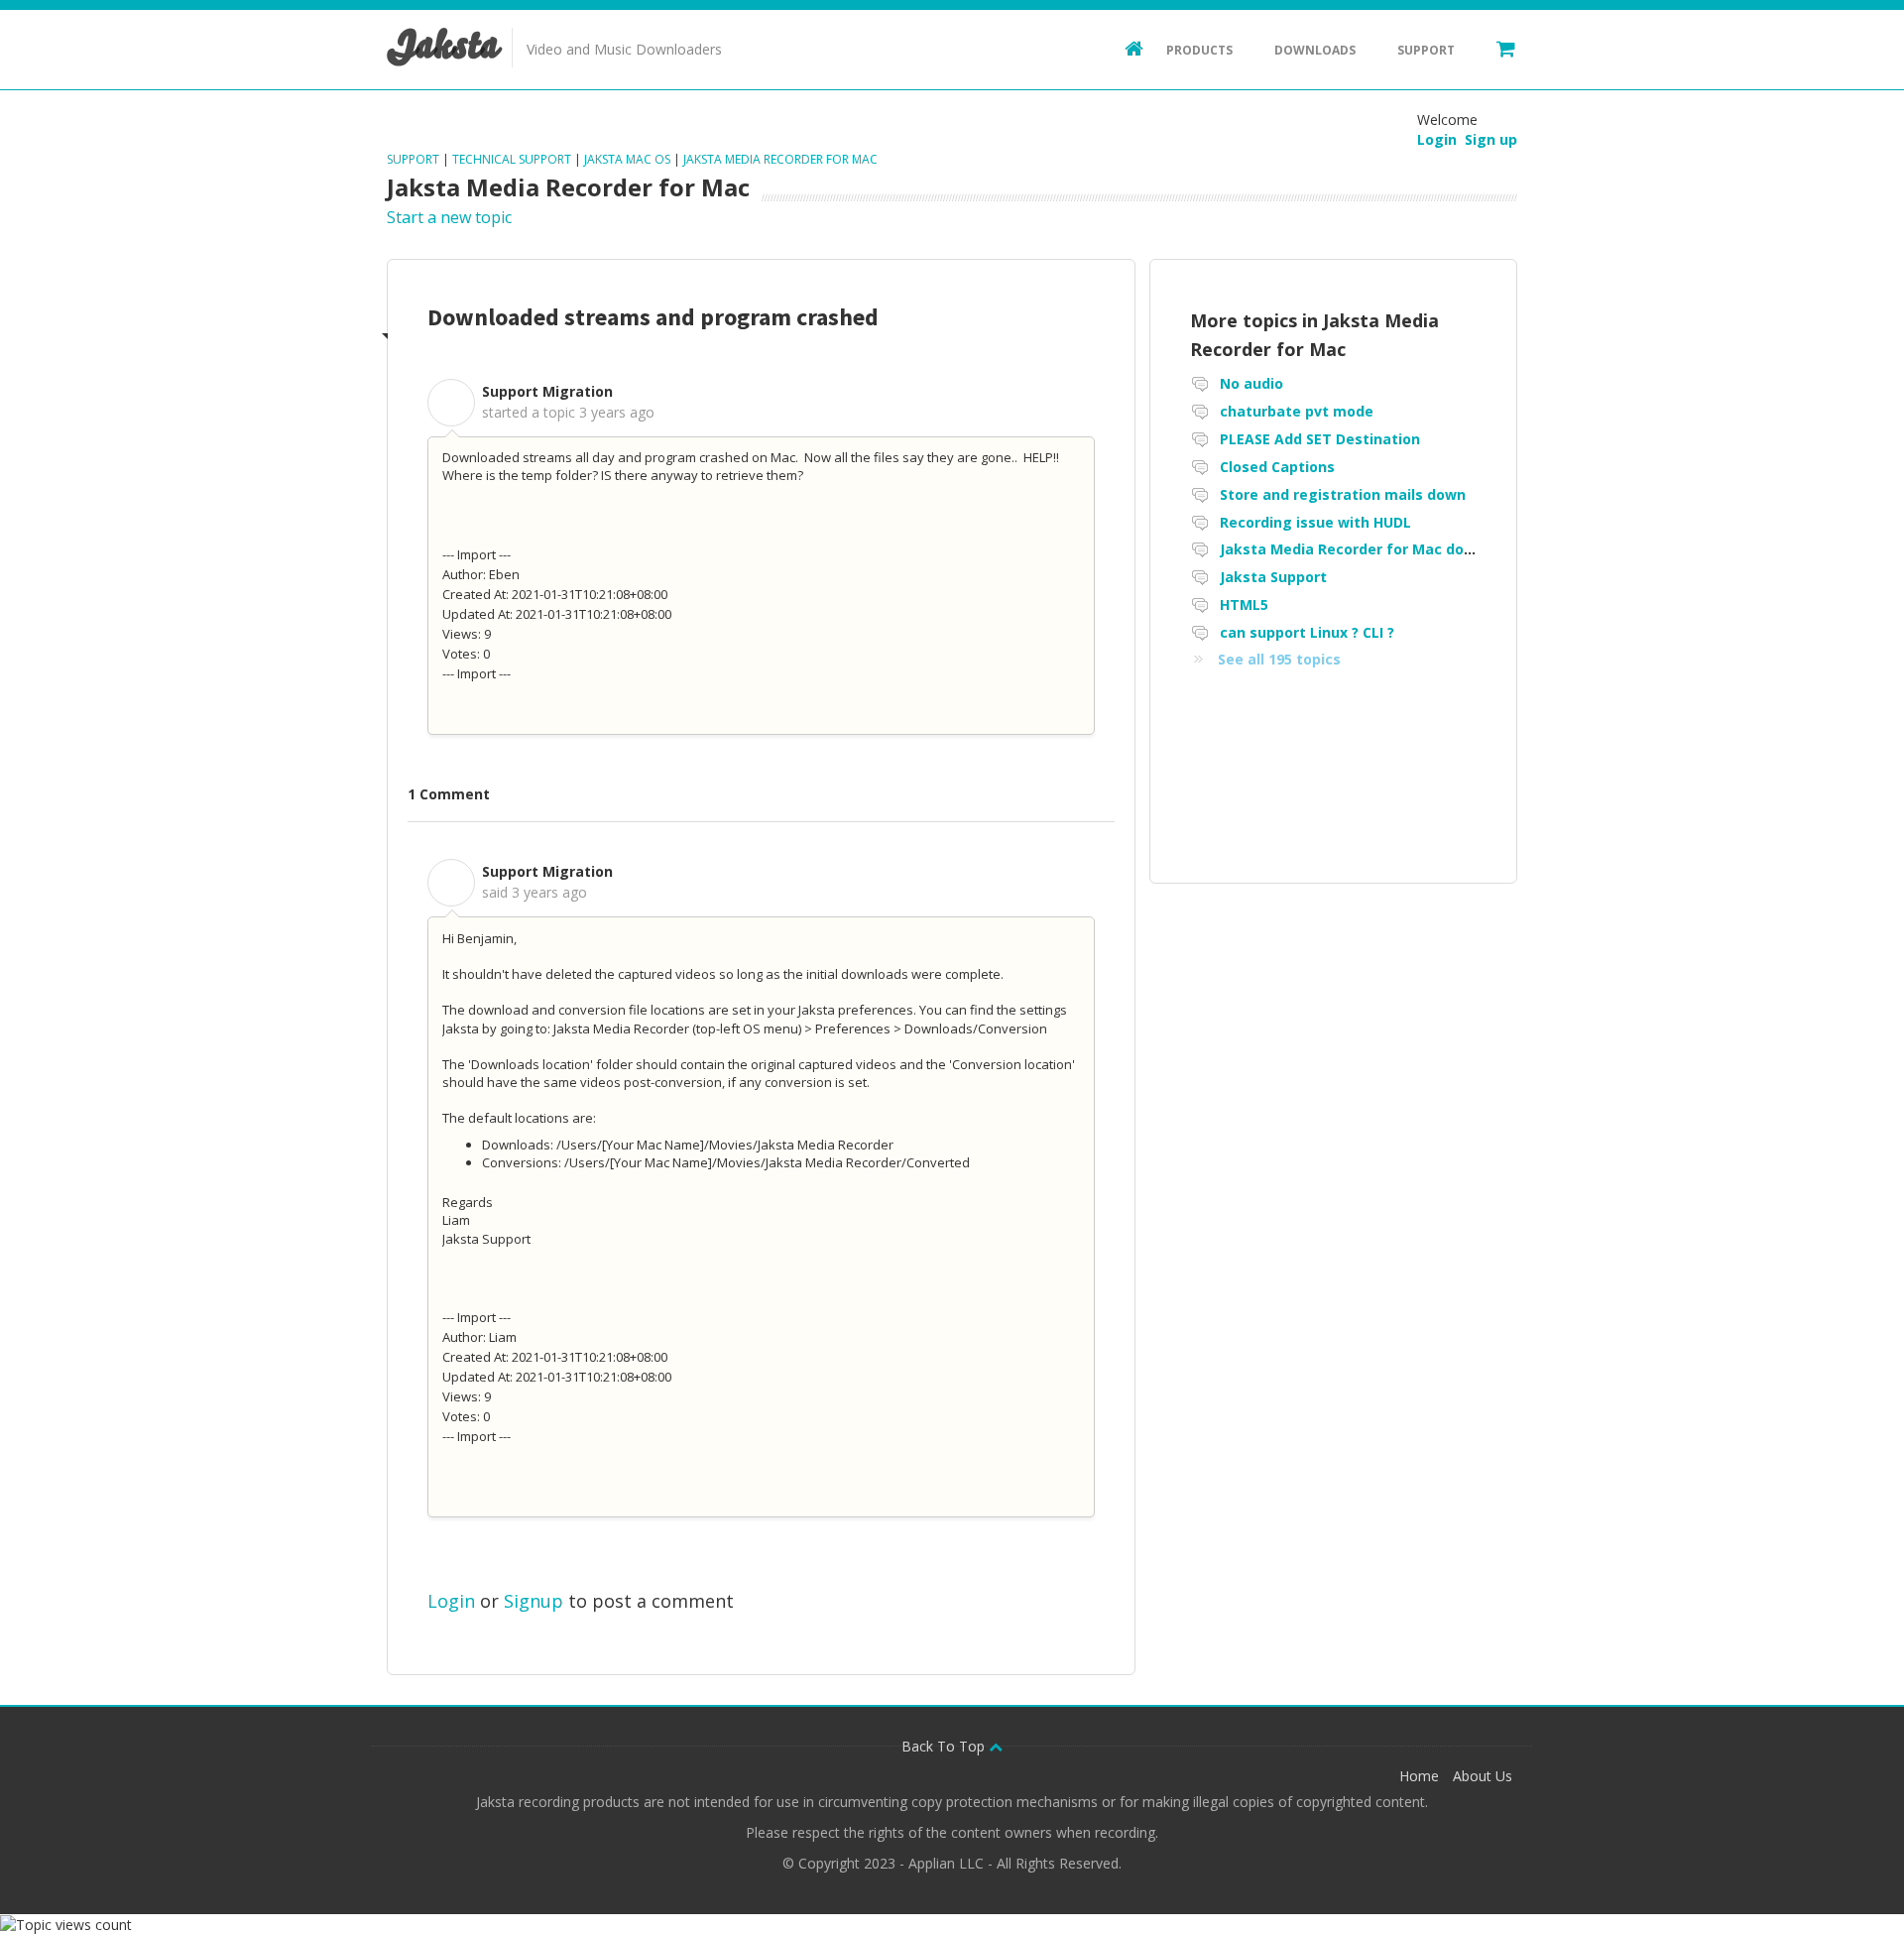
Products (1199, 50)
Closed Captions (1277, 467)
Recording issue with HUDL (1315, 522)
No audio (1251, 383)
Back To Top (945, 1746)
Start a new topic (449, 217)
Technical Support (512, 159)
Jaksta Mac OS (627, 159)
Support (1426, 50)
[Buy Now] (1496, 48)
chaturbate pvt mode (1297, 411)
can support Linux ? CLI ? (1307, 632)
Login (451, 1601)
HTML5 (1244, 605)
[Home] (1125, 48)
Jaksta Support (1273, 577)
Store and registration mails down (1343, 494)
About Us (1483, 1776)
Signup (534, 1601)
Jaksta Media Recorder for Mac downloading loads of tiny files (1443, 549)
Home (1419, 1776)
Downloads (1315, 50)
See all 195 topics (1279, 659)
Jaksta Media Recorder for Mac (780, 159)
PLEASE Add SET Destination (1320, 439)
